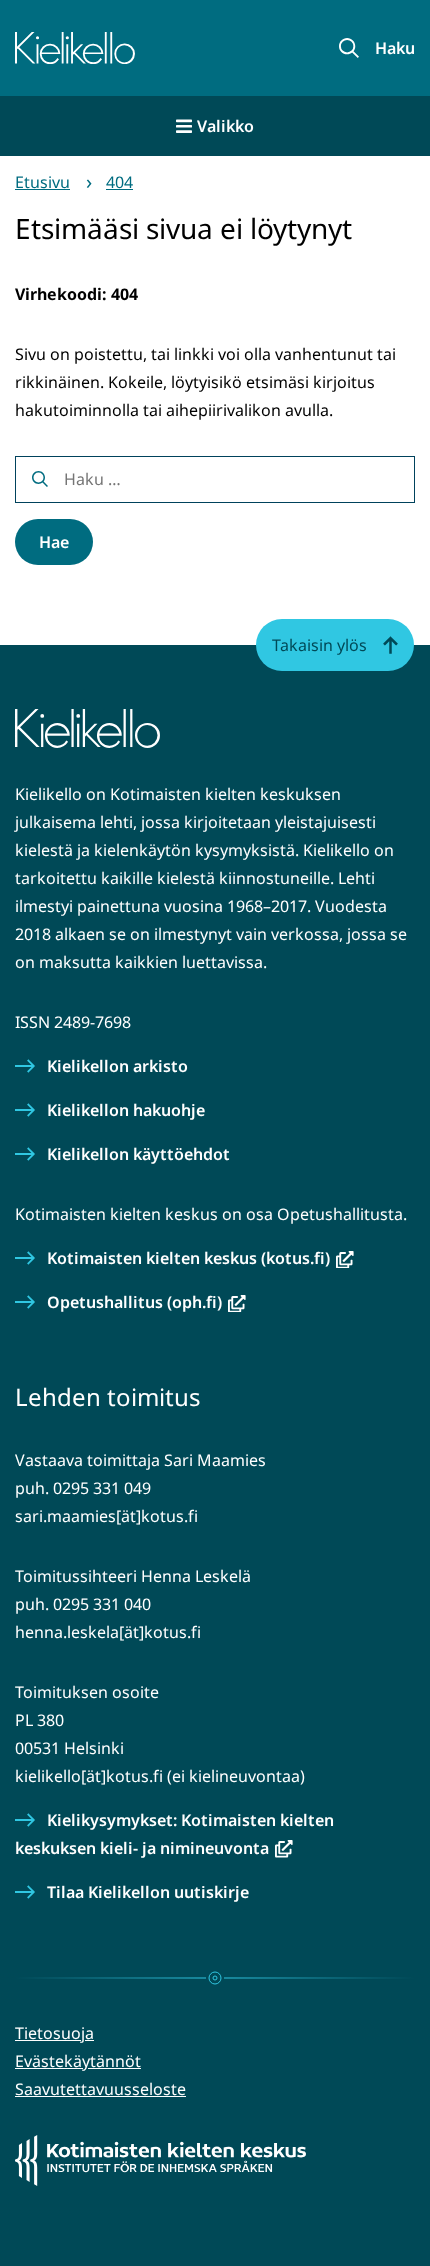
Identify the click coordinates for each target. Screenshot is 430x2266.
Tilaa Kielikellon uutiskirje (148, 1892)
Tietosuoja (54, 2033)
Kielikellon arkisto (117, 1066)
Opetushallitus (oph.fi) (146, 1302)
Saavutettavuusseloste (100, 2089)
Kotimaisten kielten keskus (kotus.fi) (200, 1258)
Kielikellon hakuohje (126, 1110)
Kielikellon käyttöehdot (138, 1154)
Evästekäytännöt (78, 2061)
